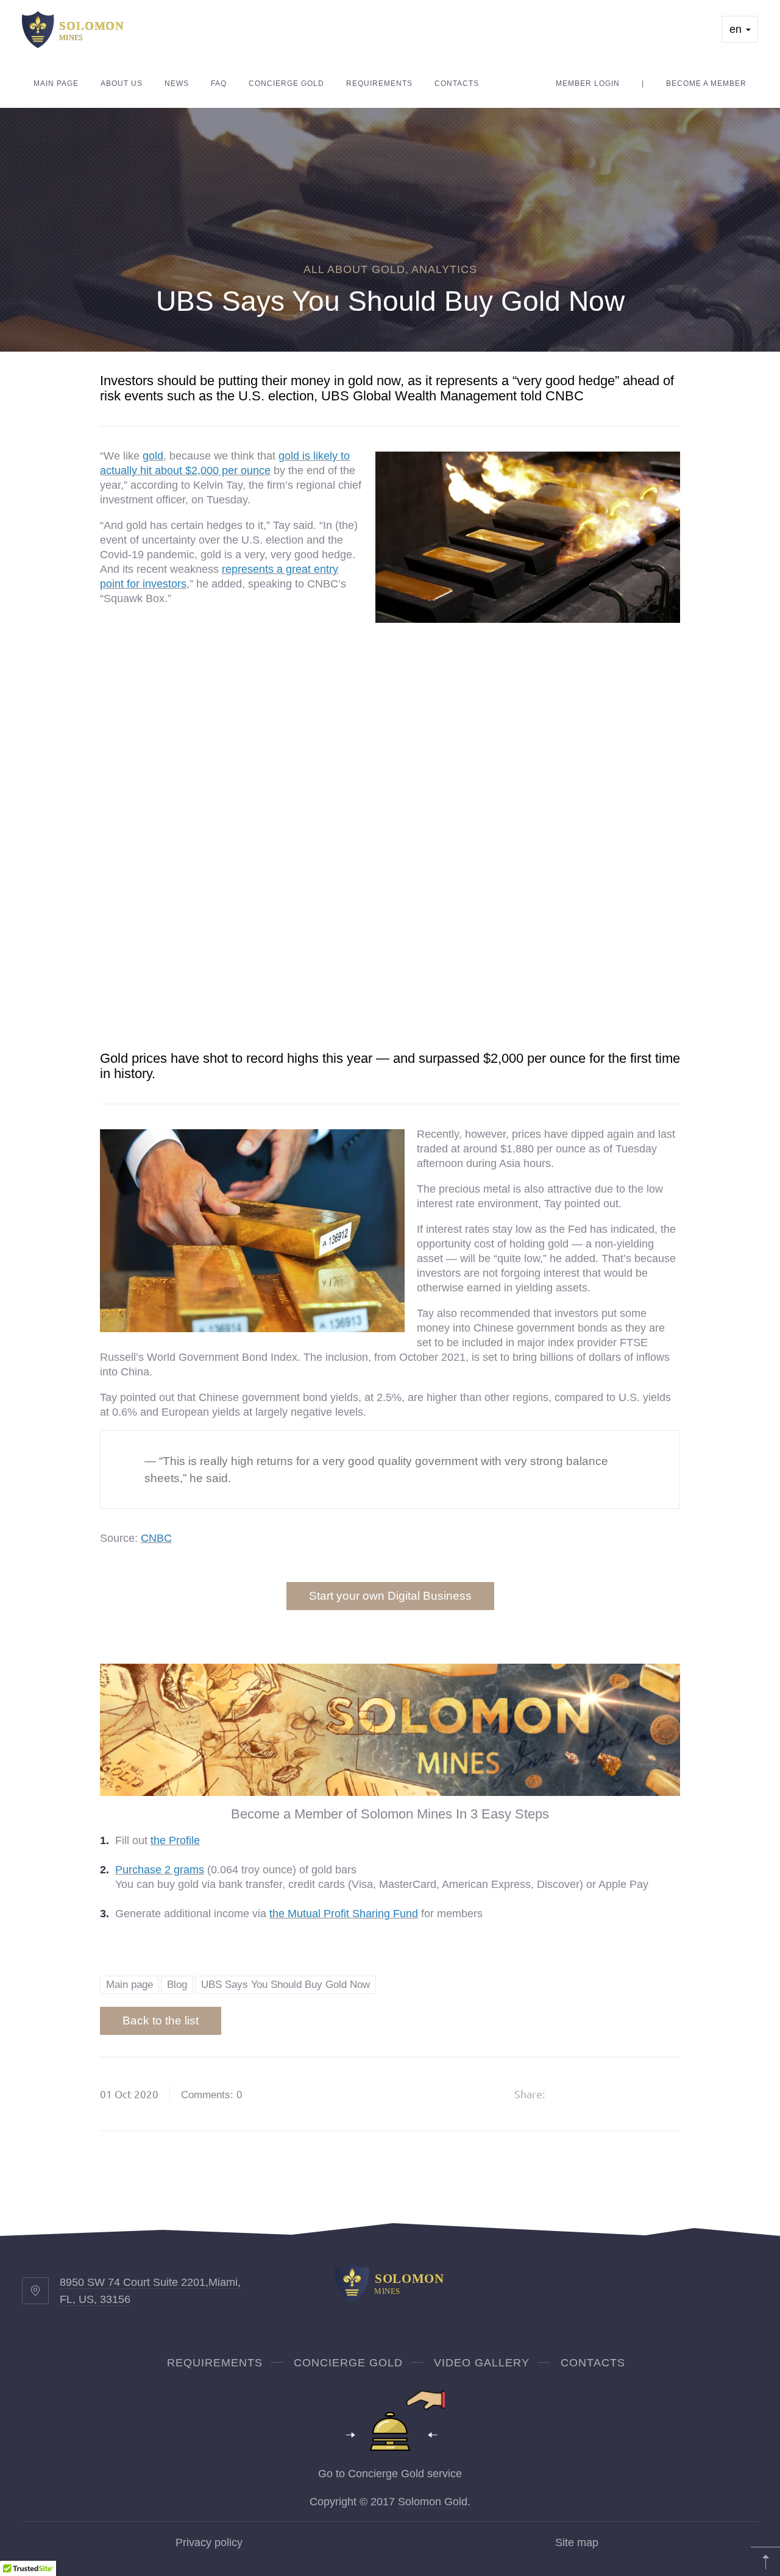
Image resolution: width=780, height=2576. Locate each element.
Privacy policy (209, 2542)
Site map (577, 2542)
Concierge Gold (286, 83)
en (737, 29)
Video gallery (482, 2363)
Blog (177, 1985)
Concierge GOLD (348, 2363)
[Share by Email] (664, 2094)
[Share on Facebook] (570, 2094)
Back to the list (161, 2021)
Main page (56, 83)
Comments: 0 (211, 2095)
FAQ (219, 83)
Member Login (588, 83)
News (177, 83)
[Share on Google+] (601, 2094)
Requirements (379, 83)
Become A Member (706, 83)
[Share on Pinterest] (633, 2094)
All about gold (354, 269)
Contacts (457, 83)
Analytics (444, 269)
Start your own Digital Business (390, 1596)
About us (122, 83)
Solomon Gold (433, 2502)
